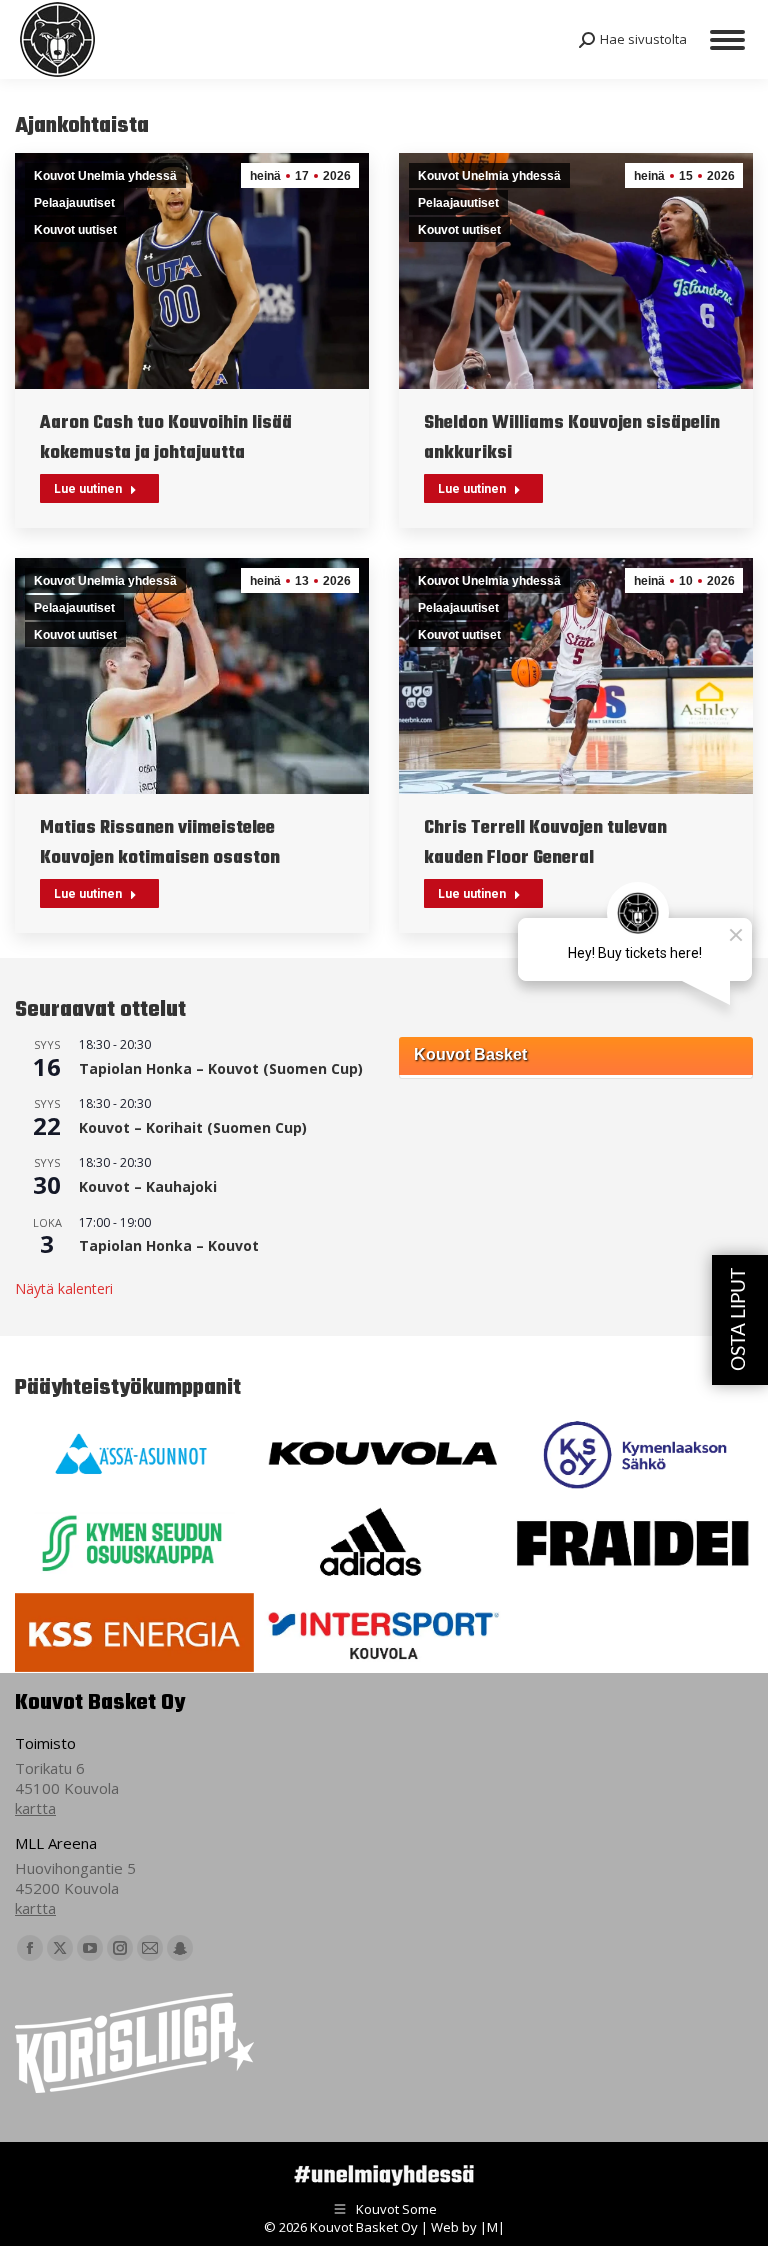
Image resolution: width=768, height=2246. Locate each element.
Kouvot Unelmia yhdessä (105, 176)
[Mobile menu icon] (727, 40)
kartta (35, 1808)
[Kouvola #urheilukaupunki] (383, 1454)
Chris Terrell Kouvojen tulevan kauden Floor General (545, 843)
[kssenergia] (134, 1632)
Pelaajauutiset (74, 203)
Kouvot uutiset (75, 230)
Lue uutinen (88, 489)
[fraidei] (632, 1543)
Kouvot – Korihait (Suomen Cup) (193, 1127)
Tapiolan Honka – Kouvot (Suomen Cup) (221, 1068)
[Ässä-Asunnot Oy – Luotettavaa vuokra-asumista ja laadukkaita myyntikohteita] (134, 1454)
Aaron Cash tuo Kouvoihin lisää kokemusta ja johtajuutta (166, 438)
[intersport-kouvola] (383, 1632)
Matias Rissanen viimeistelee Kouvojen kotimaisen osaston (160, 843)
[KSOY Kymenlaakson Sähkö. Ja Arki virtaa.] (632, 1454)
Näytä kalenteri (64, 1288)
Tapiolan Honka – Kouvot (169, 1245)
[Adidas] (383, 1543)
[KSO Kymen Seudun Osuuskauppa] (134, 1543)
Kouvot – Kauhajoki (148, 1186)
